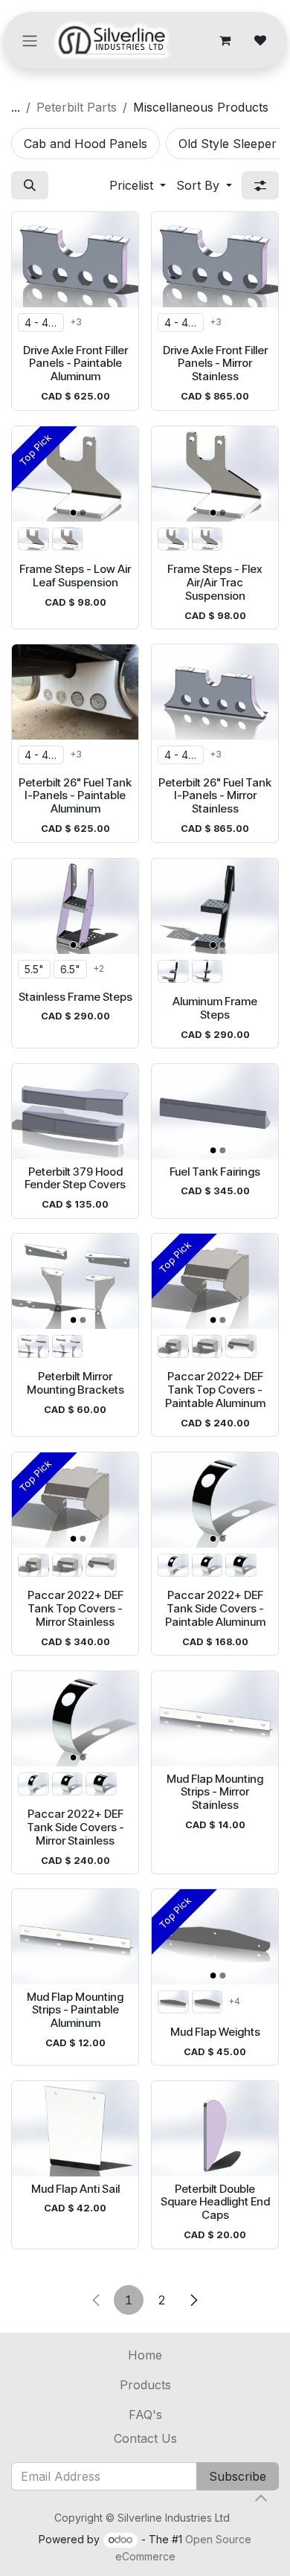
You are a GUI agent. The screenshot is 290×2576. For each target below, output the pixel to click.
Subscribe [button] (238, 2476)
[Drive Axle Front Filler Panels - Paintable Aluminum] (75, 260)
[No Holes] (33, 538)
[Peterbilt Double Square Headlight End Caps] (215, 2129)
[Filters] (260, 185)
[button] (30, 185)
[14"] (207, 2002)
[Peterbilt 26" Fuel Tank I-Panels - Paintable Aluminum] (75, 692)
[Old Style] (33, 1346)
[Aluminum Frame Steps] (215, 906)
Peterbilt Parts (77, 107)
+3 (76, 322)
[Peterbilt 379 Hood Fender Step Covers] (75, 1112)
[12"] (173, 2002)
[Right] (207, 971)
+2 (99, 968)
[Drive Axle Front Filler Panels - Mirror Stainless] (215, 260)
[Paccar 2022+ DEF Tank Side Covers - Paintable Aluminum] (215, 1500)
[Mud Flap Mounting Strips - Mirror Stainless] (215, 1719)
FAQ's (145, 2415)
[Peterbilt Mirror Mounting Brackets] (75, 1281)
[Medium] (207, 1346)
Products (145, 2385)
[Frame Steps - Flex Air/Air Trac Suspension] (215, 474)
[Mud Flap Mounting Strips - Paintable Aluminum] (75, 1937)
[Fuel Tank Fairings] (215, 1112)
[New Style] (68, 1346)
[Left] (173, 971)
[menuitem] (86, 144)
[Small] (173, 1346)
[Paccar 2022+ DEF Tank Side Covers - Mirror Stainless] (75, 1719)
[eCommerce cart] (225, 40)
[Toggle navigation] (30, 40)
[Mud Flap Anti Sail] (75, 2129)
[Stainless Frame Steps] (75, 906)
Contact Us (145, 2438)
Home (145, 2355)
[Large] (241, 1346)
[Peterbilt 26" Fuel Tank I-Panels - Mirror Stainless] (215, 692)
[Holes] (68, 538)
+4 (234, 2002)
